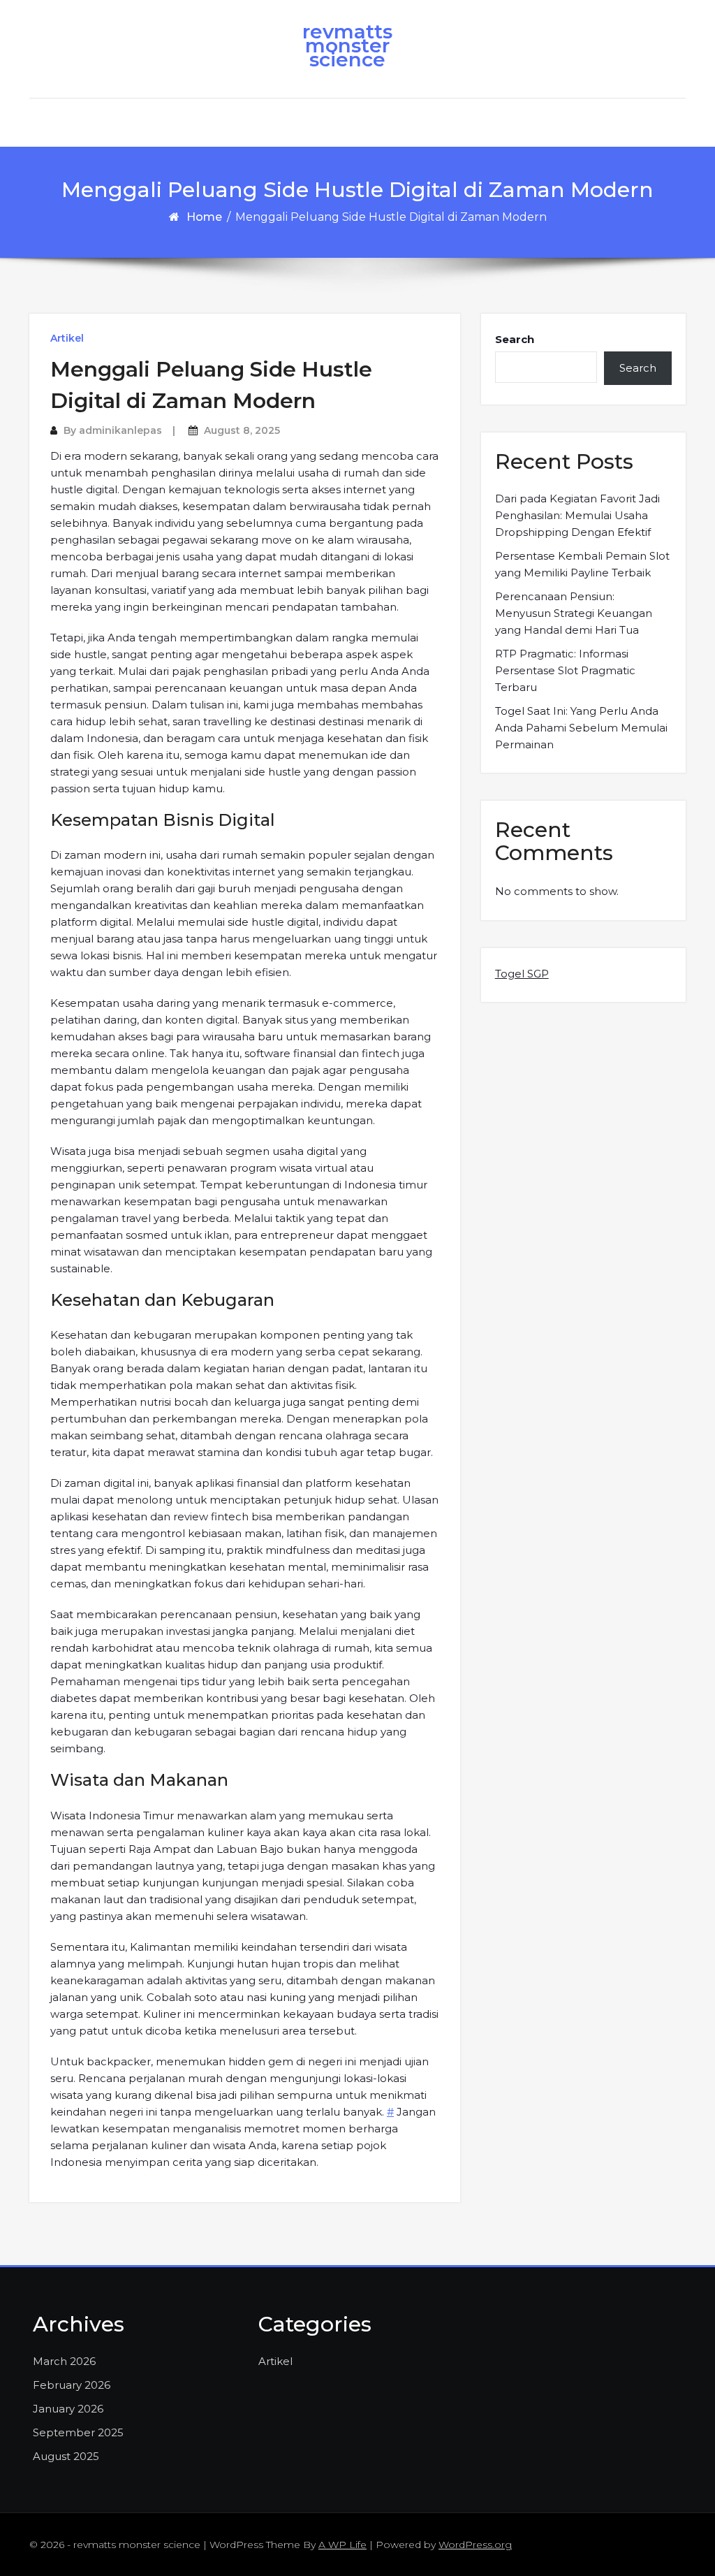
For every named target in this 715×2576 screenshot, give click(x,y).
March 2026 (64, 2361)
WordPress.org (475, 2545)
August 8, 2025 (242, 430)
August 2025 (66, 2456)
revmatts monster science (347, 45)
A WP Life (342, 2545)
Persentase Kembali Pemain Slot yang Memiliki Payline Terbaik (582, 564)
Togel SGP (522, 974)
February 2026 (72, 2385)
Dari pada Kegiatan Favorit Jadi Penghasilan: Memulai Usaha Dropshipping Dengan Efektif (577, 515)
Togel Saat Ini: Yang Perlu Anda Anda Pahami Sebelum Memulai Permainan (581, 728)
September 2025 (78, 2432)
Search (515, 339)
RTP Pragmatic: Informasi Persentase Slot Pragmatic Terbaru (565, 670)
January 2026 (68, 2409)
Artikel (67, 338)
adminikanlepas (120, 430)
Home (204, 217)
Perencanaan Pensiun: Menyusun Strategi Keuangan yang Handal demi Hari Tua (574, 613)
